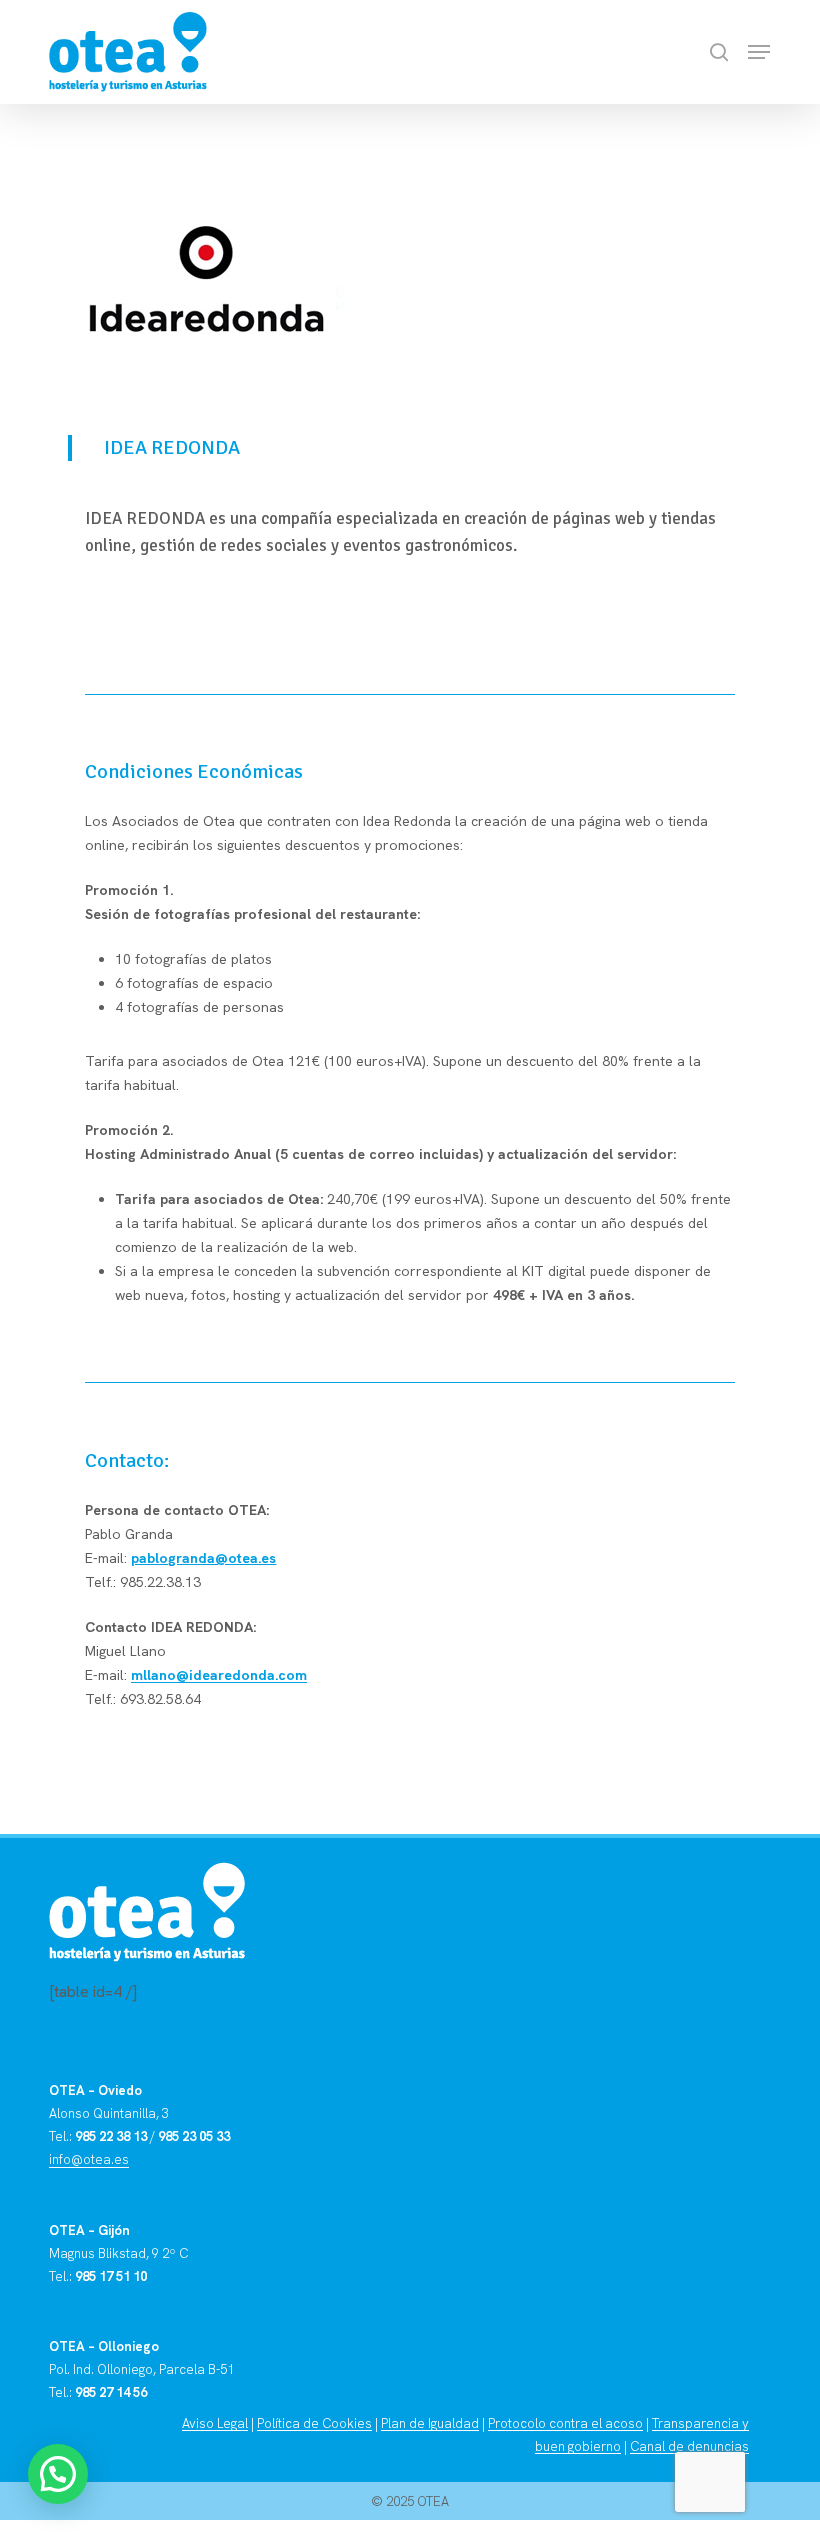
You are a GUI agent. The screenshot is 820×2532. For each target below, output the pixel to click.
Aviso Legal (215, 2423)
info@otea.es (89, 2159)
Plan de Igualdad (430, 2423)
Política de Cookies (314, 2423)
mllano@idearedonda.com (219, 1675)
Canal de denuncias (689, 2446)
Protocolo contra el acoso (565, 2423)
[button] (759, 52)
